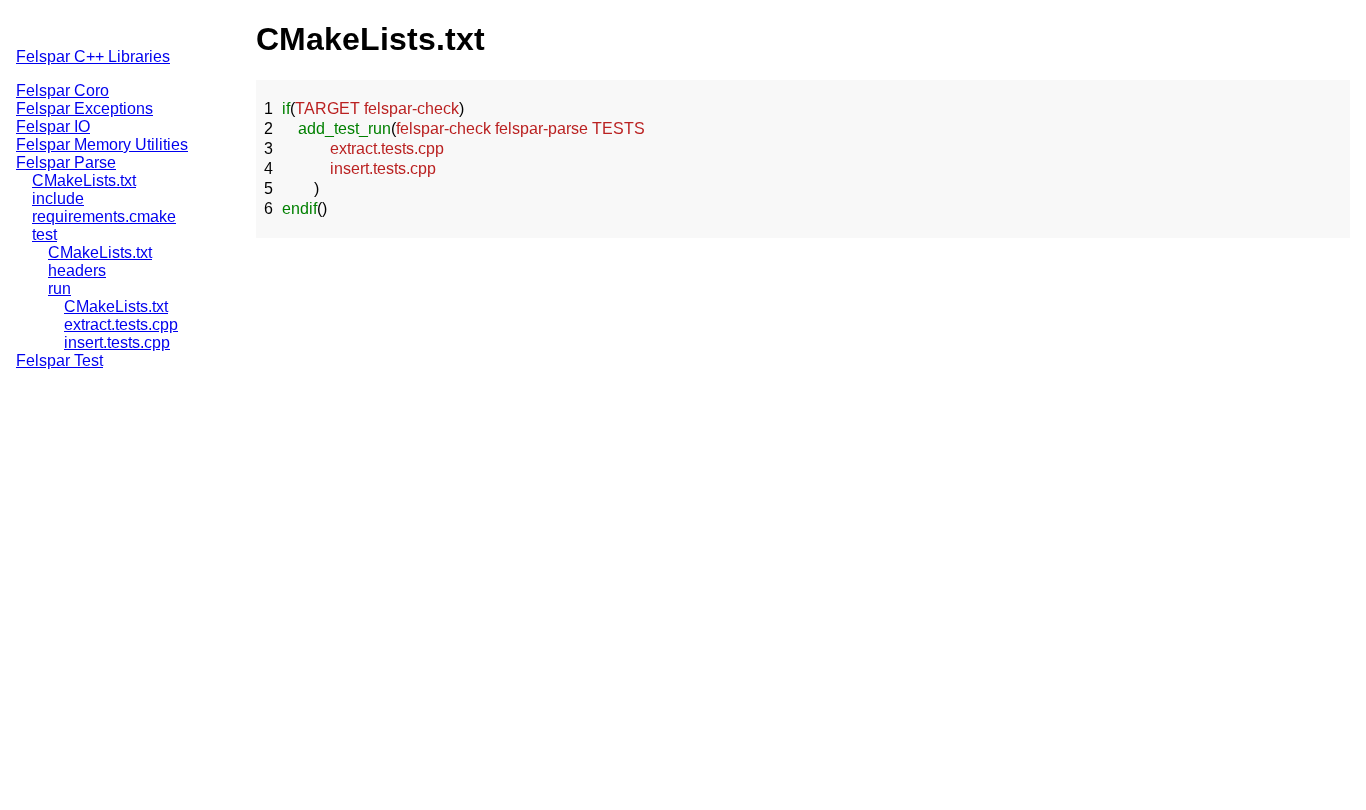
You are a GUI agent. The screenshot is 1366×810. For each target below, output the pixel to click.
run (59, 288)
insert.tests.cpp (117, 342)
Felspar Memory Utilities (102, 144)
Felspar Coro (62, 90)
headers (77, 270)
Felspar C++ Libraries (93, 56)
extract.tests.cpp (121, 324)
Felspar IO (53, 126)
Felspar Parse (66, 162)
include (58, 198)
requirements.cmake (104, 216)
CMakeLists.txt (84, 180)
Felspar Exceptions (84, 108)
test (44, 234)
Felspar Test (59, 360)
